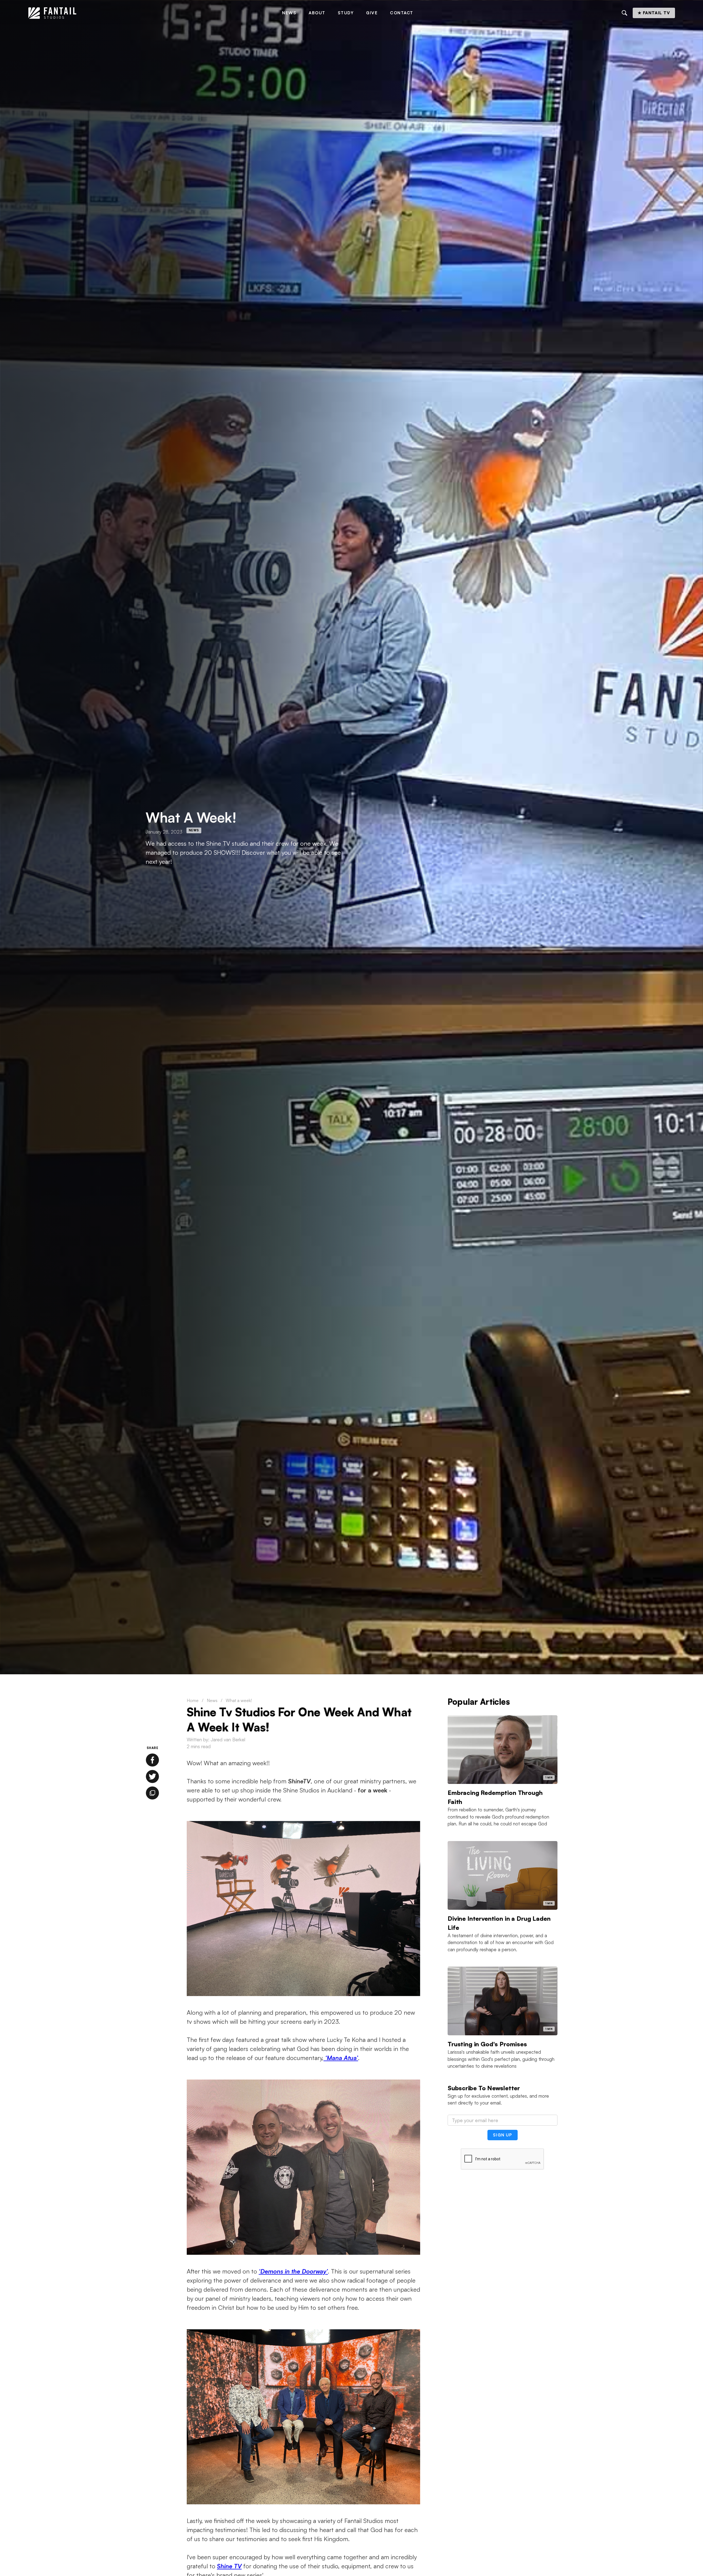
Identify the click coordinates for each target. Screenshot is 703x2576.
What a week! (239, 1700)
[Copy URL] (152, 1793)
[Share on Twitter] (152, 1776)
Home (193, 1700)
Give (372, 13)
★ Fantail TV (654, 13)
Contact (402, 13)
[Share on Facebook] (152, 1760)
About (317, 13)
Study (346, 13)
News (289, 13)
